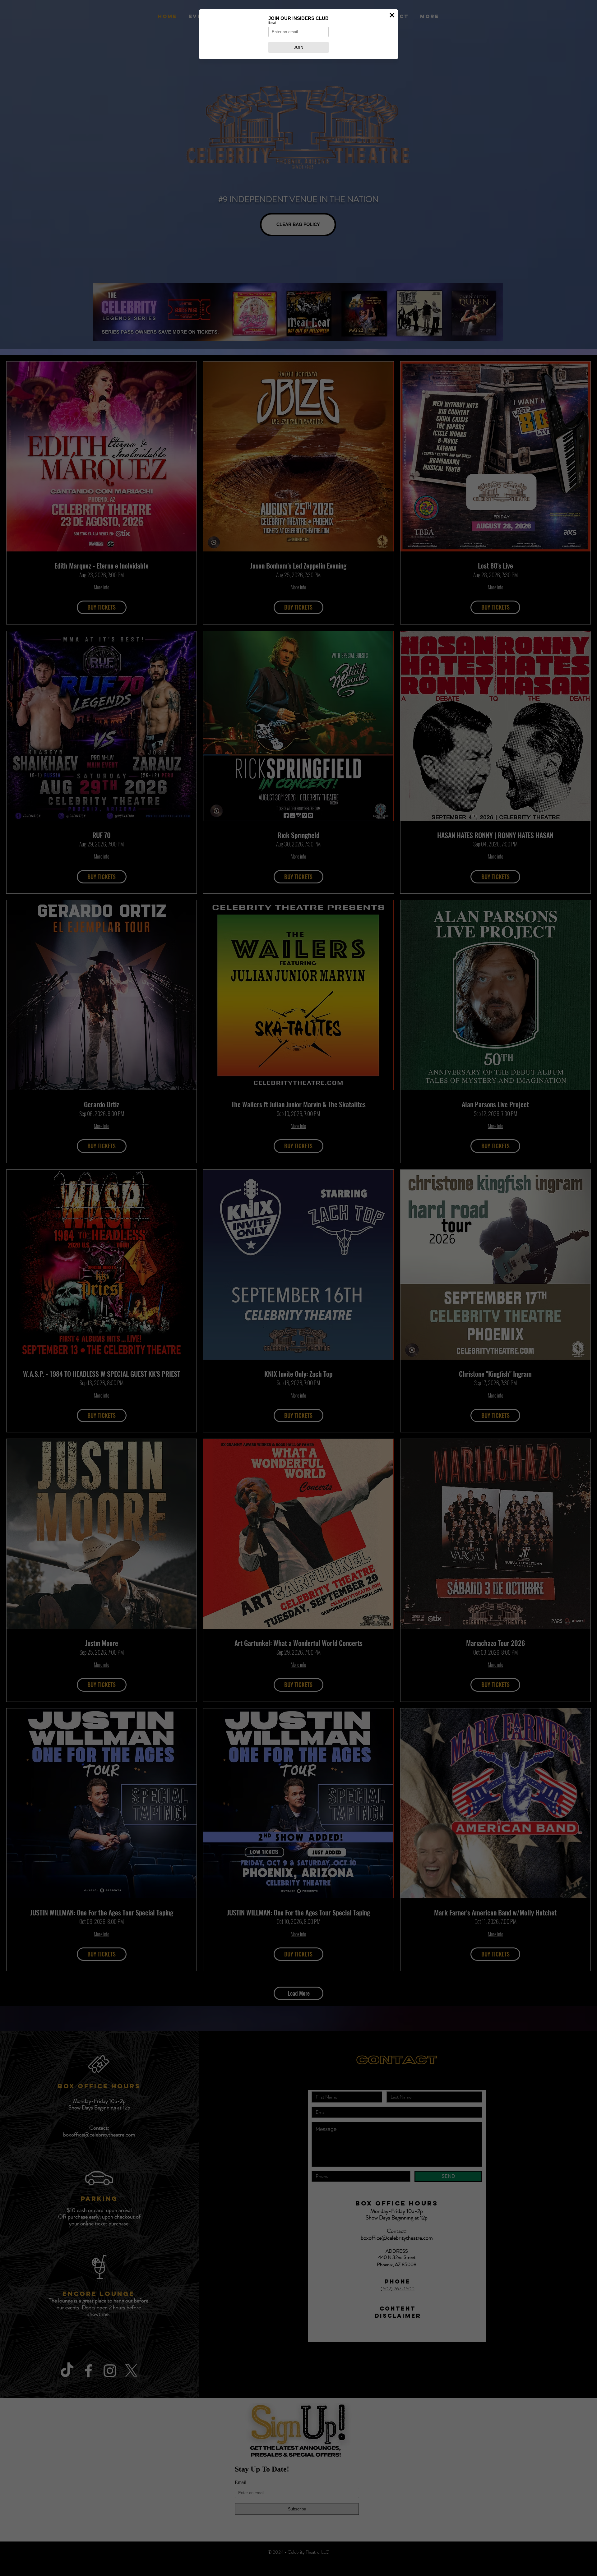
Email (272, 23)
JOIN (298, 47)
